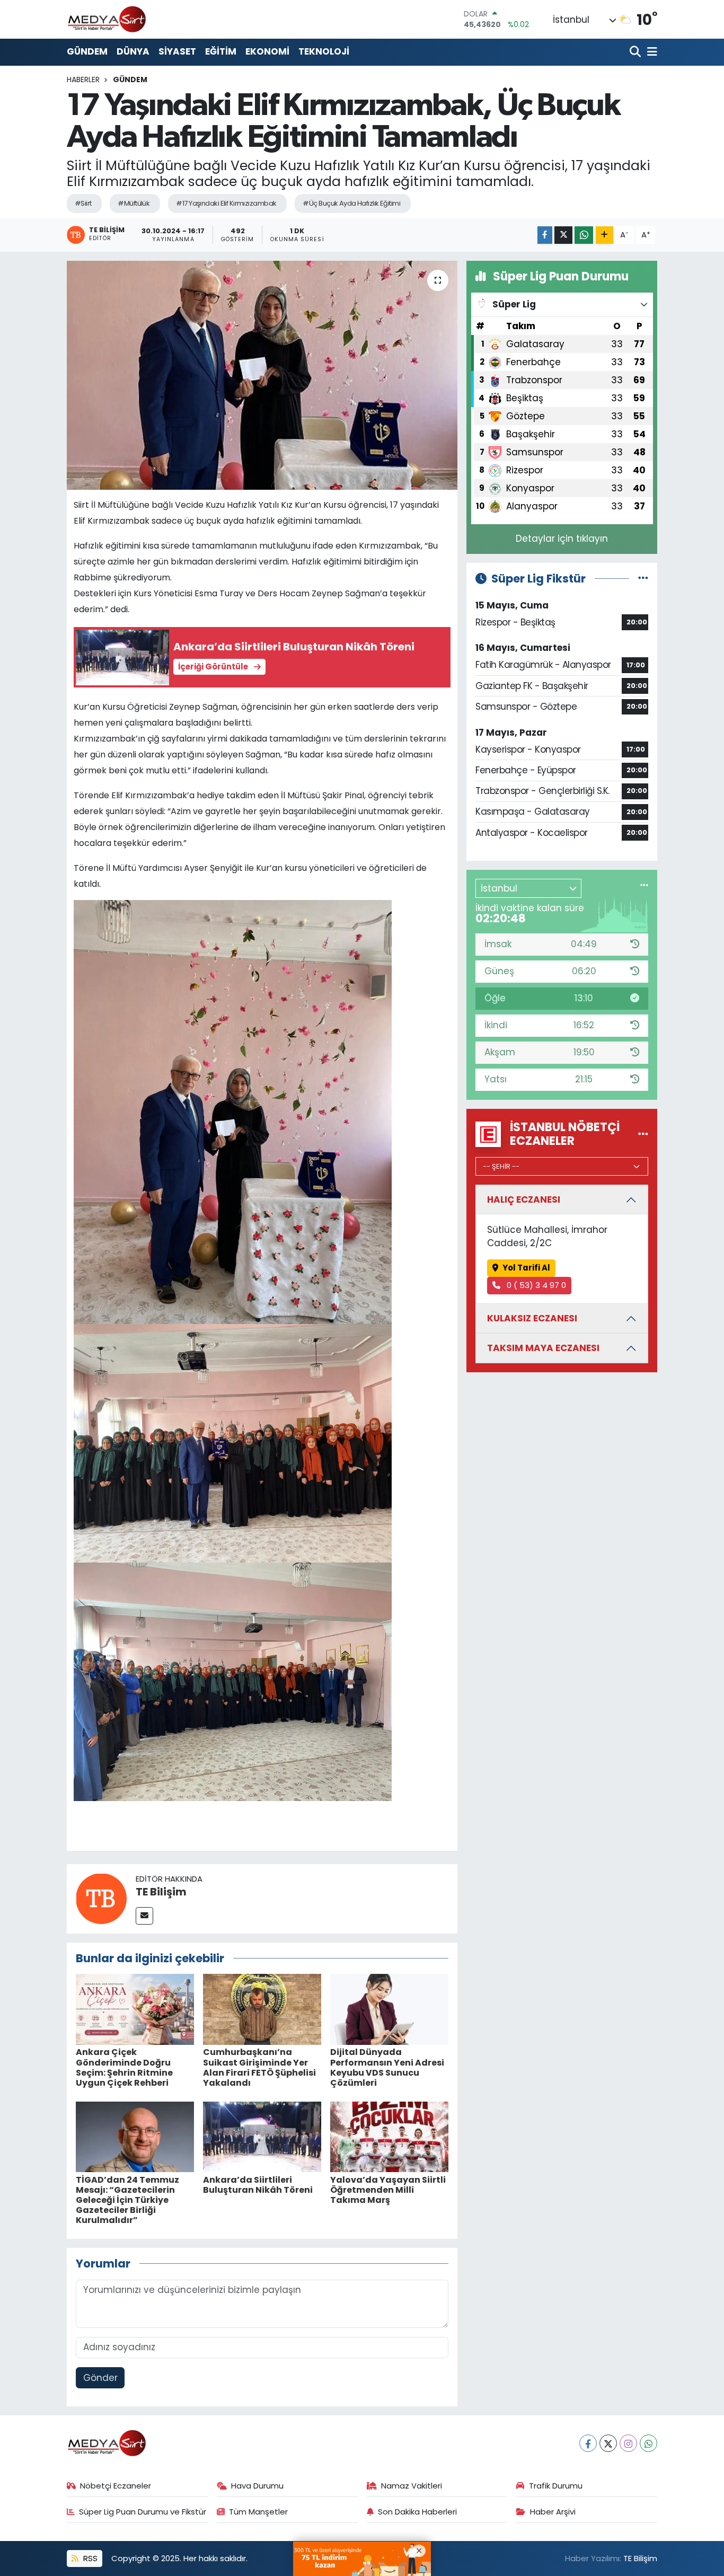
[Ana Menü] (650, 52)
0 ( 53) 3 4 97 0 (535, 1285)
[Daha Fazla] (604, 235)
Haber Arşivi (553, 2512)
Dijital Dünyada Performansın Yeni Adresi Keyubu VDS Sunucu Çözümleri (387, 2067)
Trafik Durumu (556, 2486)
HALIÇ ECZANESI (524, 1199)
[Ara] (636, 52)
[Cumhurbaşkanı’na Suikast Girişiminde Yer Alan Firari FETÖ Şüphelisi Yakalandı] (262, 2009)
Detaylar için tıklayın (562, 539)
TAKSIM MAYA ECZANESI (543, 1348)
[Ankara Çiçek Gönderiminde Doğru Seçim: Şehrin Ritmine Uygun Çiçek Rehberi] (135, 2009)
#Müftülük (134, 203)
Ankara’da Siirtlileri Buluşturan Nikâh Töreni (258, 2185)
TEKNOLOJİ (324, 51)
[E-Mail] (144, 1916)
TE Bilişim (161, 1892)
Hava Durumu (257, 2486)
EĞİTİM (221, 51)
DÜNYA (133, 51)
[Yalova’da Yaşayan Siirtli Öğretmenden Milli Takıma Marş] (389, 2136)
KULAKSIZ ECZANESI (532, 1318)
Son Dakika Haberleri (417, 2512)
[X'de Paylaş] (563, 235)
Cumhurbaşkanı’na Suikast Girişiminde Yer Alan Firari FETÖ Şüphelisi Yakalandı (259, 2067)
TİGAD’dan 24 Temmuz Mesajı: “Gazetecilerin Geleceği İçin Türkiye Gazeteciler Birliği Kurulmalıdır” (127, 2200)
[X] (608, 2443)
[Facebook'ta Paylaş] (545, 235)
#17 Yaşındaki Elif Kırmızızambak (226, 203)
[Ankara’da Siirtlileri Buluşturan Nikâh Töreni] (262, 2136)
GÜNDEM (87, 51)
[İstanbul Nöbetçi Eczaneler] (643, 1134)
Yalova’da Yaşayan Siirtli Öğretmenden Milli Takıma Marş (388, 2190)
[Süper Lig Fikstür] (643, 578)
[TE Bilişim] (101, 1898)
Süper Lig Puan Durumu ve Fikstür (143, 2512)
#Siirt (83, 203)
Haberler (83, 80)
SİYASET (177, 51)
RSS (89, 2558)
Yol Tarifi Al (526, 1268)
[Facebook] (588, 2443)
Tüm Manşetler (258, 2512)
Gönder (100, 2378)
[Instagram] (628, 2443)
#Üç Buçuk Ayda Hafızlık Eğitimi (351, 203)
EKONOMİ (267, 51)
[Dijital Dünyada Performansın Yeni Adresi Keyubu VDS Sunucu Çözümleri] (389, 2009)
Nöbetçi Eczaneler (116, 2486)
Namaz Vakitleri (412, 2486)
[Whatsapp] (648, 2443)
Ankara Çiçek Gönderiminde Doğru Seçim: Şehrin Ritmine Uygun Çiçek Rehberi (124, 2067)
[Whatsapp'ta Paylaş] (584, 235)
